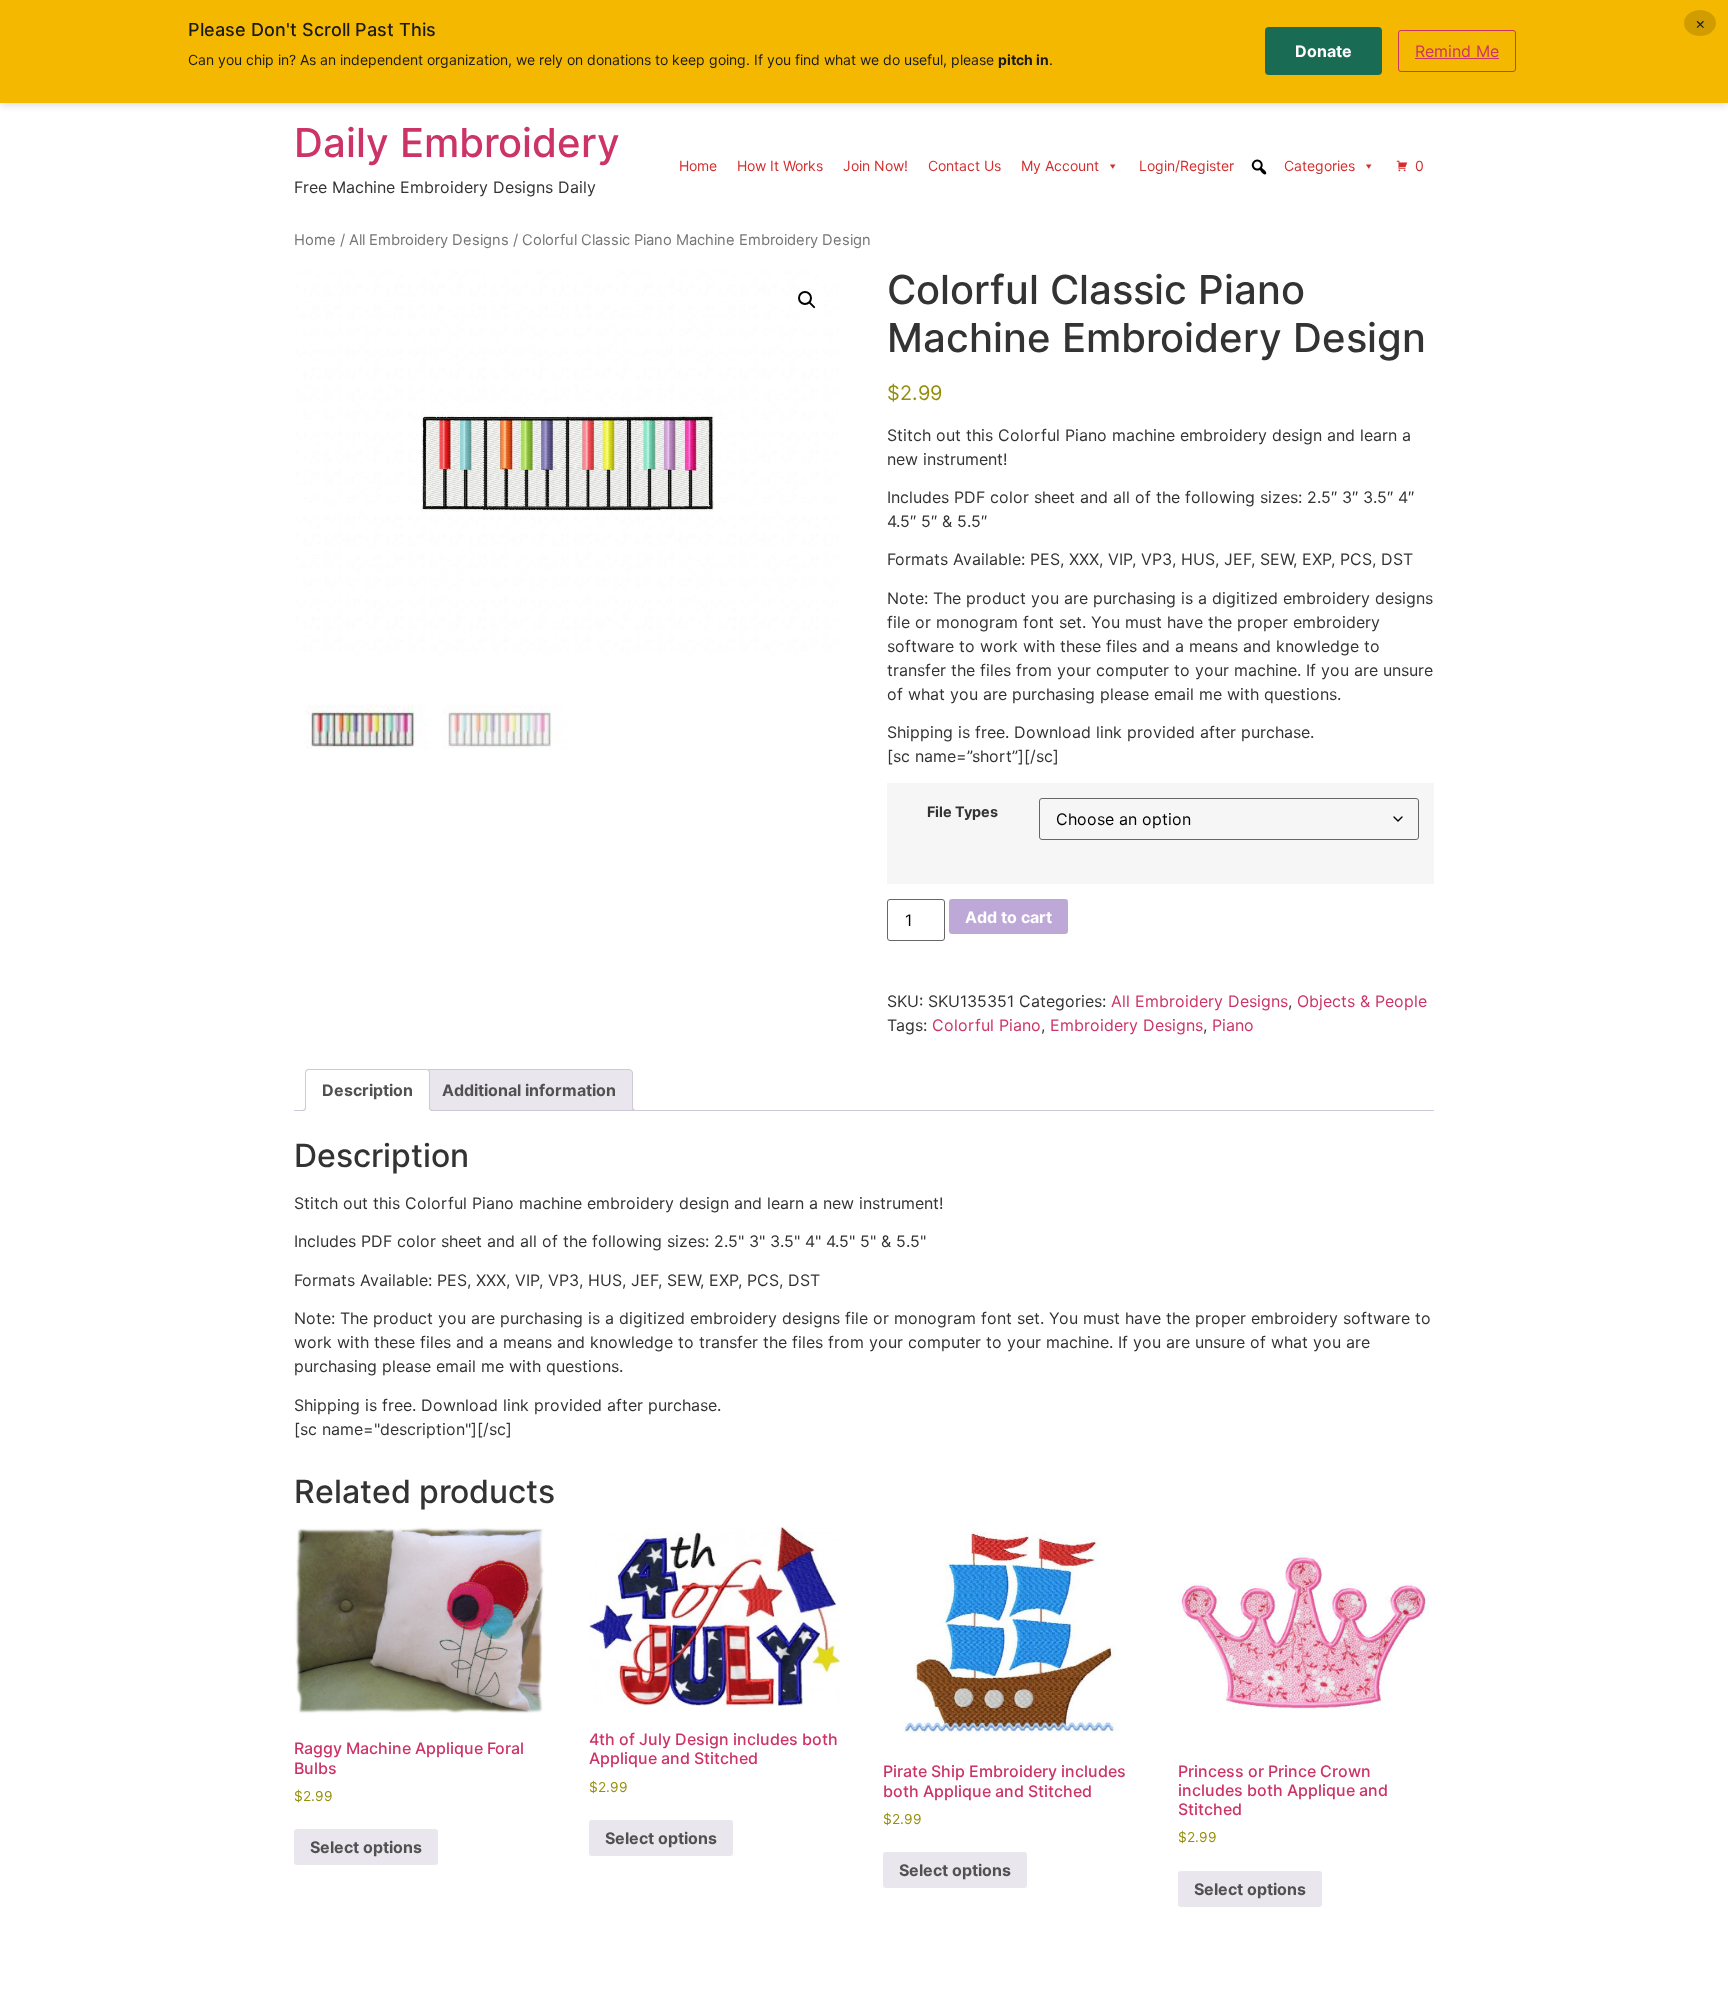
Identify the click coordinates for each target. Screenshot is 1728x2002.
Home (698, 165)
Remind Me (1457, 51)
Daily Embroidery (457, 142)
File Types (962, 812)
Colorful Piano (986, 1025)
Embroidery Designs (1126, 1025)
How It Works (780, 165)
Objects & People (1362, 1001)
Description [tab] (367, 1090)
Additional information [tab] (529, 1090)
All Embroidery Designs (429, 240)
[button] (807, 300)
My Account (1060, 165)
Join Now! (875, 165)
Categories (1319, 165)
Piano (1233, 1025)
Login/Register (1186, 165)
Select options (366, 1847)
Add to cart (1008, 917)
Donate (1323, 51)
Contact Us (964, 165)
